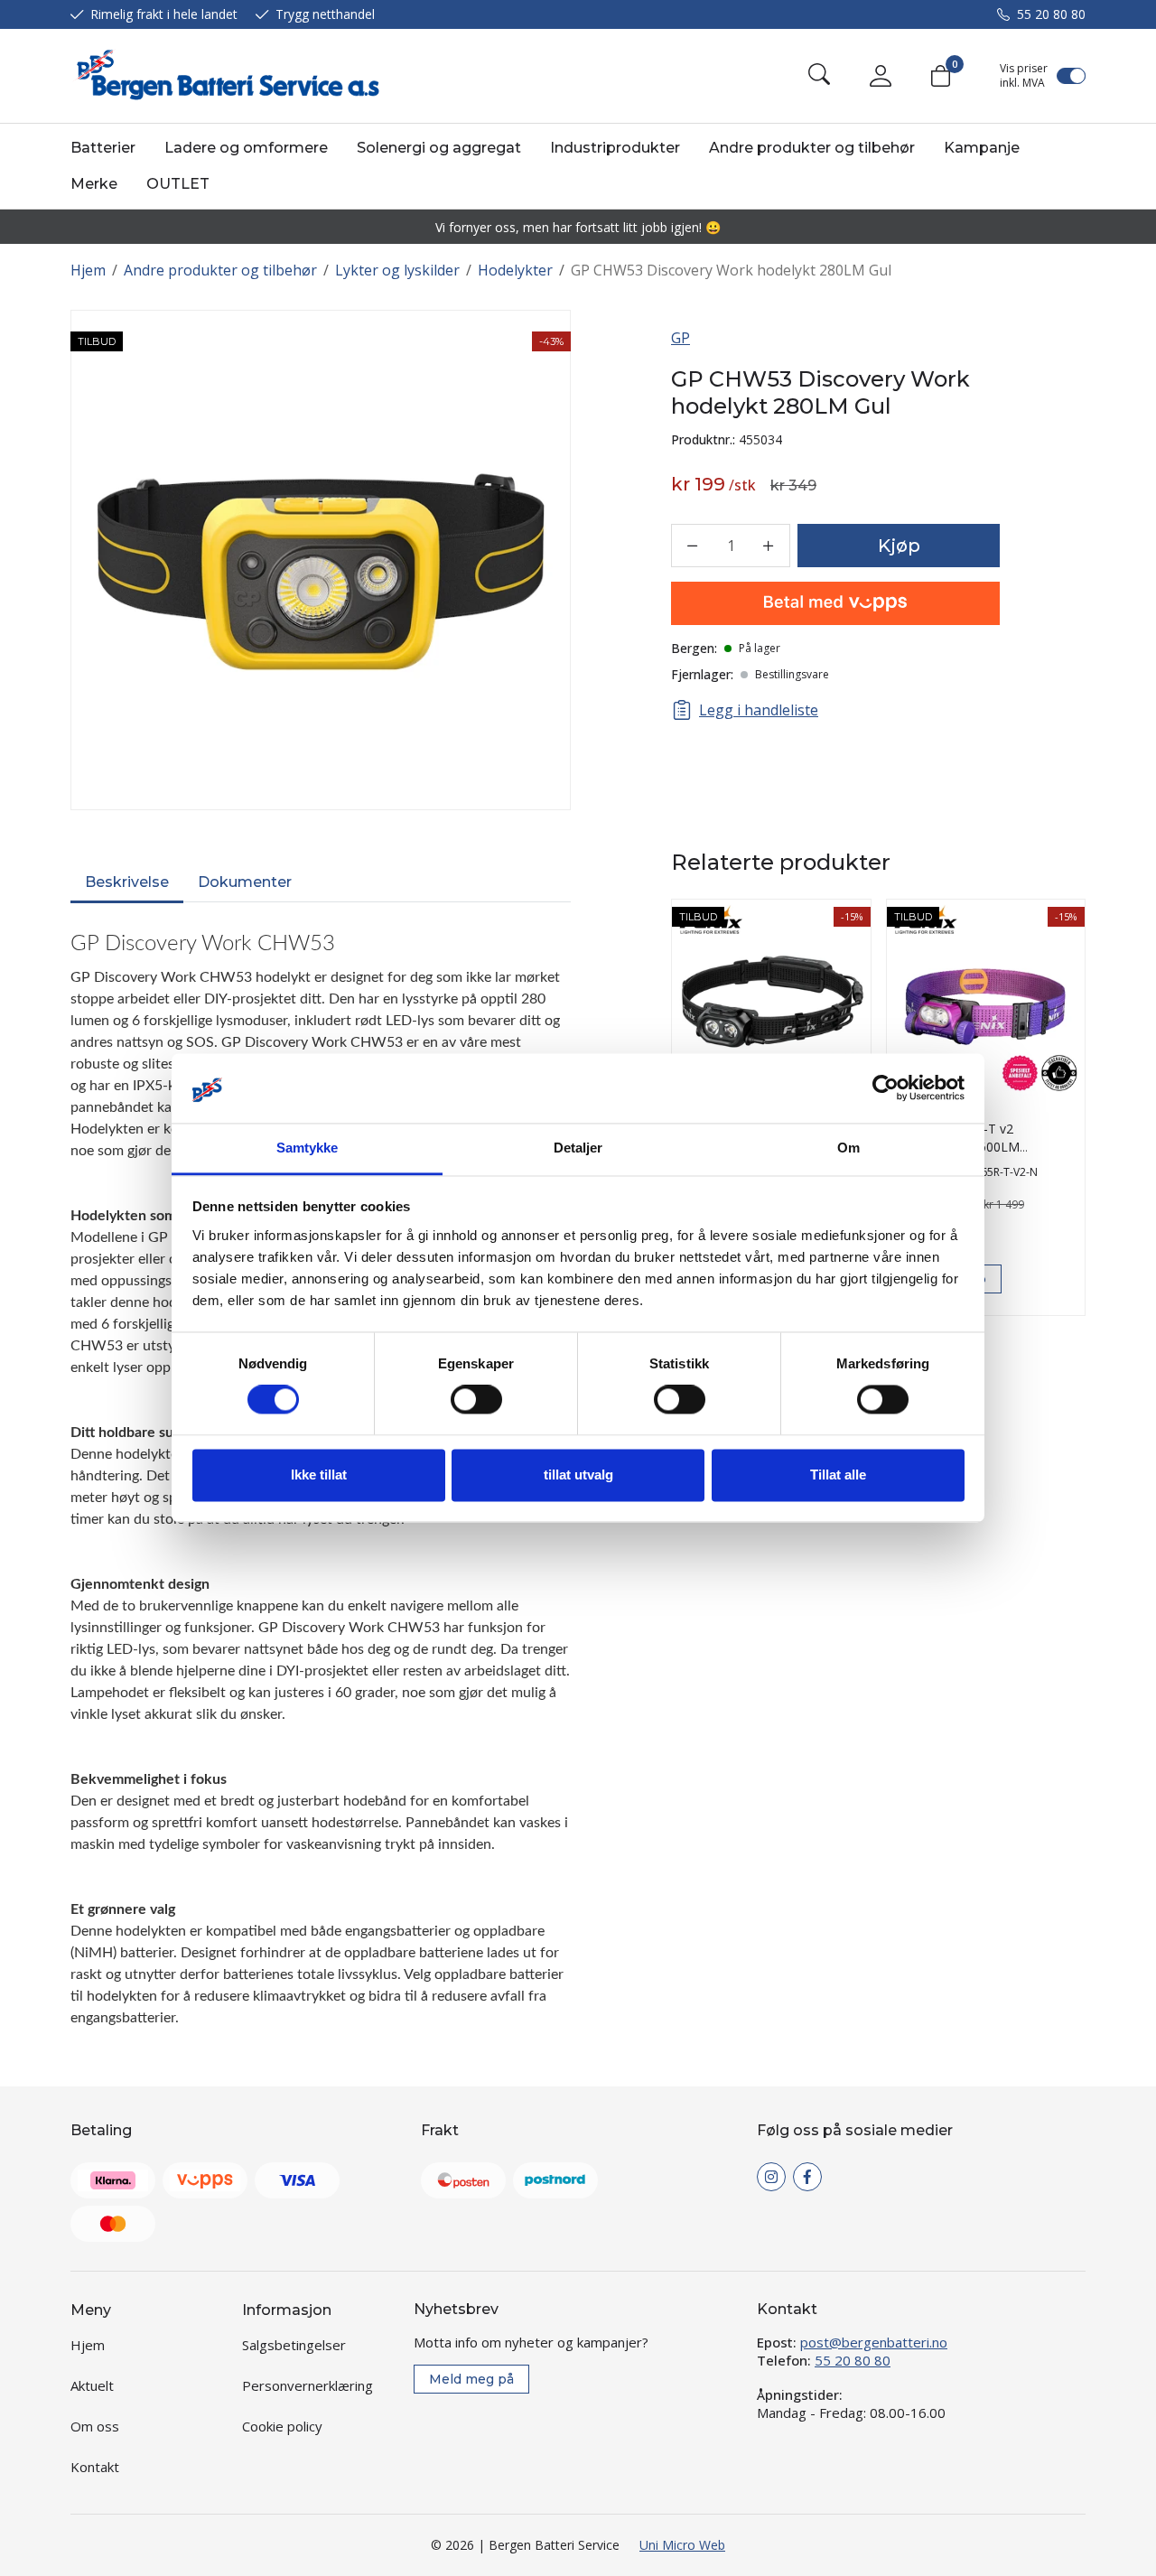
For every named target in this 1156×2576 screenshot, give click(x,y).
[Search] (819, 76)
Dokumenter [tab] (245, 882)
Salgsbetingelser (294, 2345)
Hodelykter (515, 270)
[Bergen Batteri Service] (225, 76)
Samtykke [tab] (308, 1148)
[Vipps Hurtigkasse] (835, 603)
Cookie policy (282, 2426)
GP (681, 338)
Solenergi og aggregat (439, 148)
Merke (94, 184)
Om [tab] (848, 1148)
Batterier (103, 148)
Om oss (95, 2426)
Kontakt (95, 2467)
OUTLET (178, 184)
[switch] (476, 1400)
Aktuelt (92, 2385)
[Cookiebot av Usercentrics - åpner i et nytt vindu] (886, 1088)
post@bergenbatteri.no (874, 2342)
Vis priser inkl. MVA (1024, 76)
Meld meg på (471, 2379)
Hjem (88, 270)
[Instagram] (771, 2177)
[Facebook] (807, 2177)
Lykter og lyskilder (397, 270)
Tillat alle (838, 1475)
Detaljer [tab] (578, 1148)
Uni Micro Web (682, 2545)
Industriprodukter (615, 148)
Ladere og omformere (246, 148)
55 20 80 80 (1051, 14)
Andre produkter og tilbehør (812, 148)
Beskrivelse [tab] (127, 882)
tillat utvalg (578, 1475)
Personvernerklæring (308, 2385)
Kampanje (982, 148)
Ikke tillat (319, 1475)
